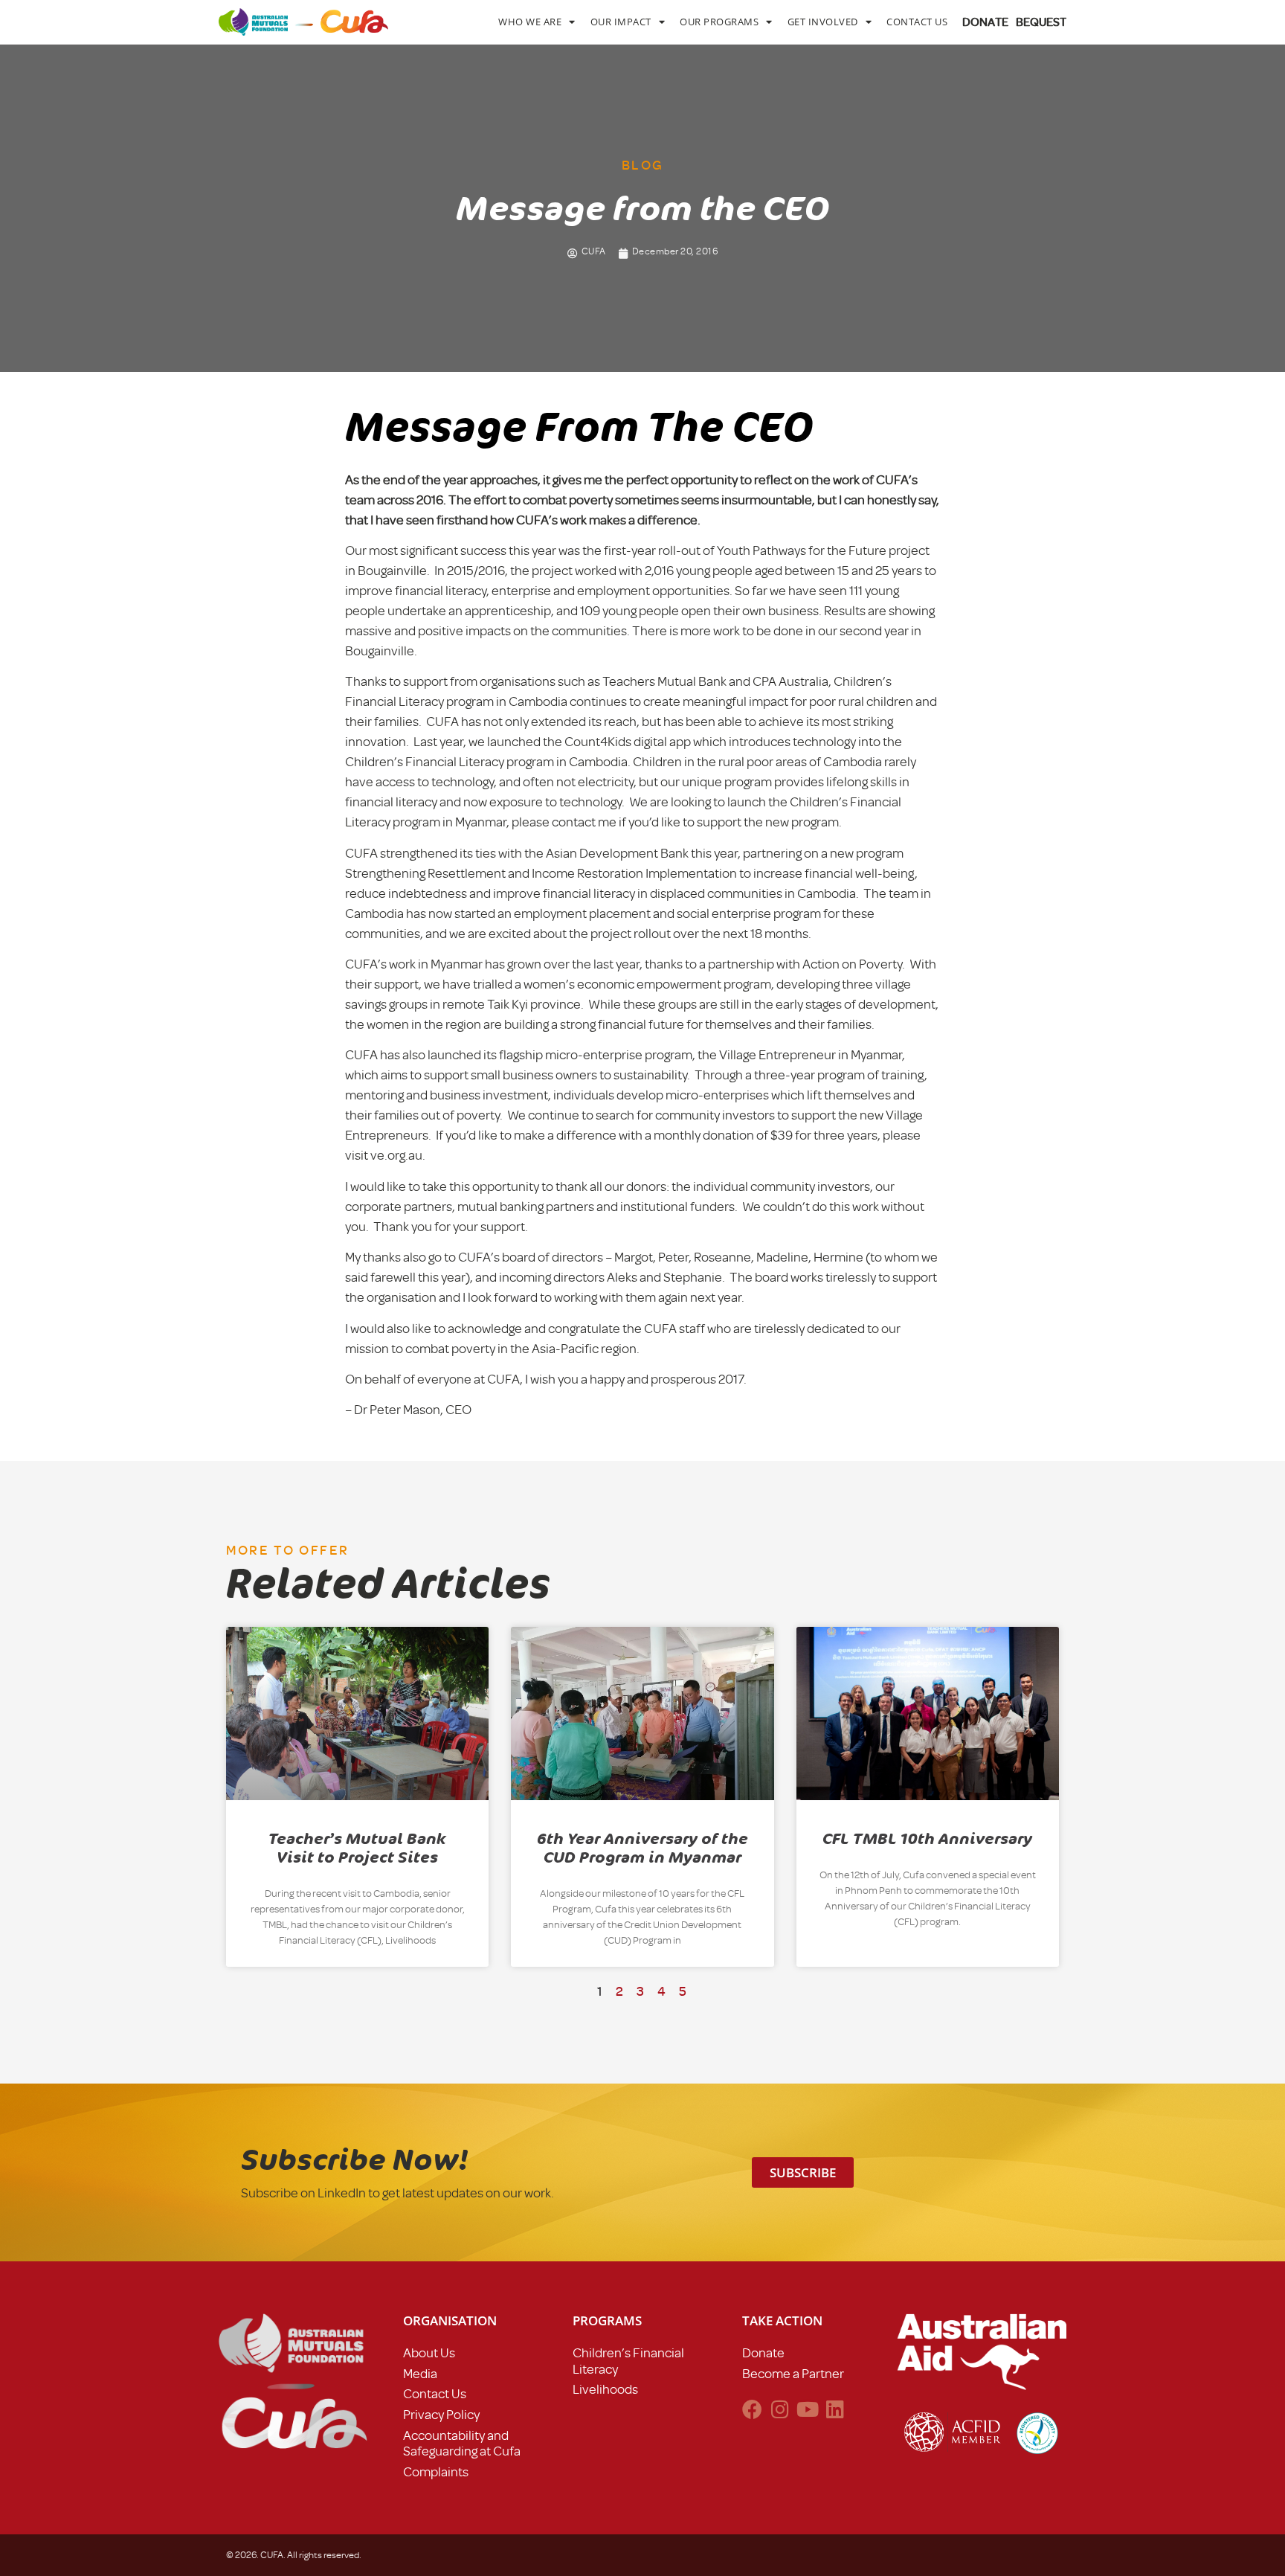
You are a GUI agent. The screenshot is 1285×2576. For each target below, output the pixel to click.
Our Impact (621, 22)
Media (420, 2374)
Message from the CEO (579, 428)
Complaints (436, 2472)
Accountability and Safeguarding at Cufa (462, 2444)
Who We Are (530, 22)
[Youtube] (807, 2409)
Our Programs (719, 22)
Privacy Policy (441, 2415)
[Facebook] (752, 2409)
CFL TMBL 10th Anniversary (927, 1839)
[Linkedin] (835, 2409)
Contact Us (917, 22)
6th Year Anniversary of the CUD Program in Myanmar (642, 1848)
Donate (763, 2353)
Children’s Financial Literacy (628, 2361)
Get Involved (823, 22)
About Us (429, 2353)
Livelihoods (605, 2389)
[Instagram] (780, 2409)
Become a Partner (793, 2374)
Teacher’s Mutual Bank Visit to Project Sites (357, 1848)
